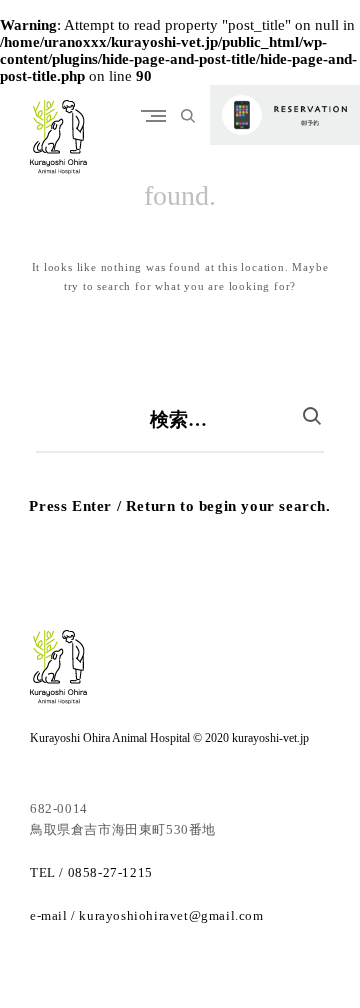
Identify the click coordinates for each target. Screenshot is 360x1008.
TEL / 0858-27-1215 (91, 872)
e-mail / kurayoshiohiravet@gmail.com (147, 915)
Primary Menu (158, 115)
